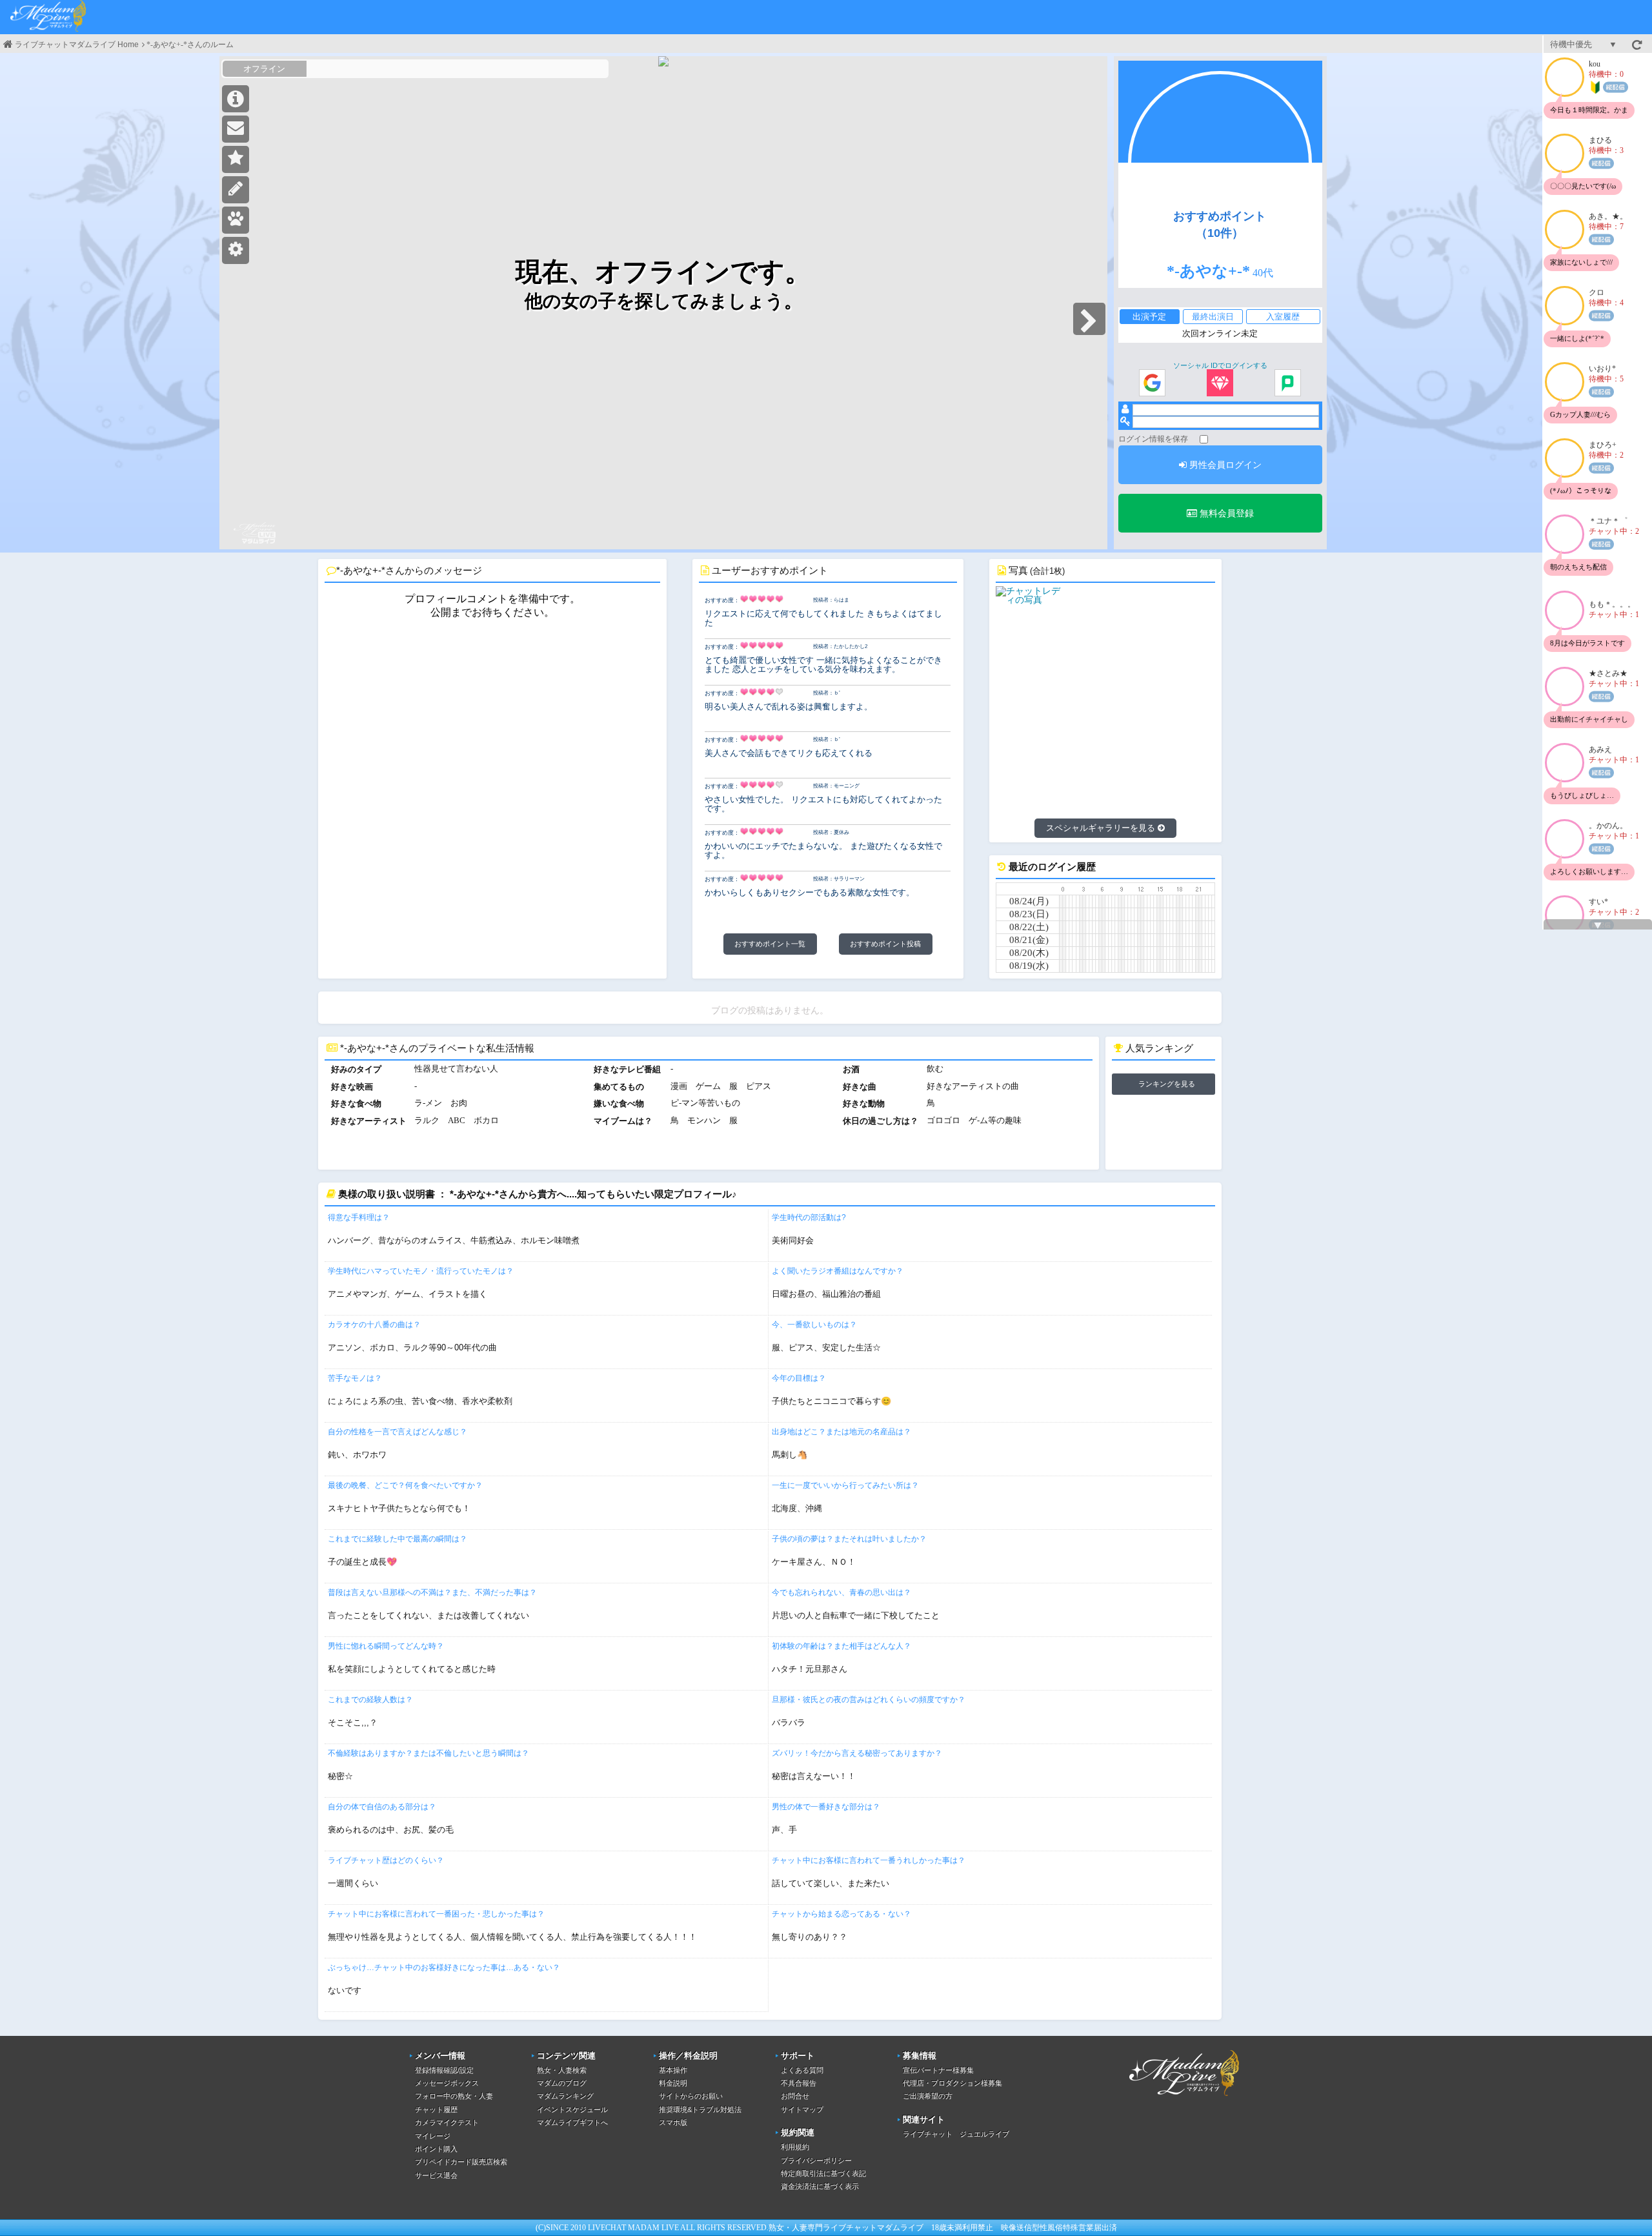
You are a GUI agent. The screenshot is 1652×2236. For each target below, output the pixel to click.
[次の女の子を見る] (1089, 319)
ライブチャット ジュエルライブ (956, 2134)
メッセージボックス (447, 2083)
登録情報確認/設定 (444, 2070)
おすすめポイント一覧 (770, 944)
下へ (1598, 926)
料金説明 (673, 2083)
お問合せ (795, 2096)
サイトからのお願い (691, 2096)
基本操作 (673, 2070)
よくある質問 (802, 2070)
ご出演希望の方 (928, 2096)
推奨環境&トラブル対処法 (700, 2109)
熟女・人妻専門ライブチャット (823, 2228)
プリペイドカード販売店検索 (461, 2162)
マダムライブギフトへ (572, 2122)
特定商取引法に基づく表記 (823, 2173)
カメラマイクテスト (447, 2122)
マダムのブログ (562, 2083)
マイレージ (433, 2136)
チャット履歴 (436, 2109)
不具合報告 (799, 2083)
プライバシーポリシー (816, 2160)
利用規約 (795, 2147)
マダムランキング (565, 2096)
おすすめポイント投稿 (885, 944)
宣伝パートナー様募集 (938, 2070)
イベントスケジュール (572, 2109)
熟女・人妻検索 (562, 2070)
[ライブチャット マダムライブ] (1184, 2098)
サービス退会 (436, 2175)
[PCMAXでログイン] (1288, 383)
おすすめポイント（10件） (1220, 225)
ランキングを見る (1167, 1084)
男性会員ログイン (1224, 465)
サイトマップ (802, 2109)
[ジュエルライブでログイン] (1220, 383)
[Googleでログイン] (1152, 383)
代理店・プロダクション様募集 (952, 2083)
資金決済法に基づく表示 (820, 2186)
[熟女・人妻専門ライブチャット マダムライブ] (48, 17)
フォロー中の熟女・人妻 (454, 2096)
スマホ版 (673, 2122)
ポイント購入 (436, 2149)
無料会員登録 (1225, 513)
